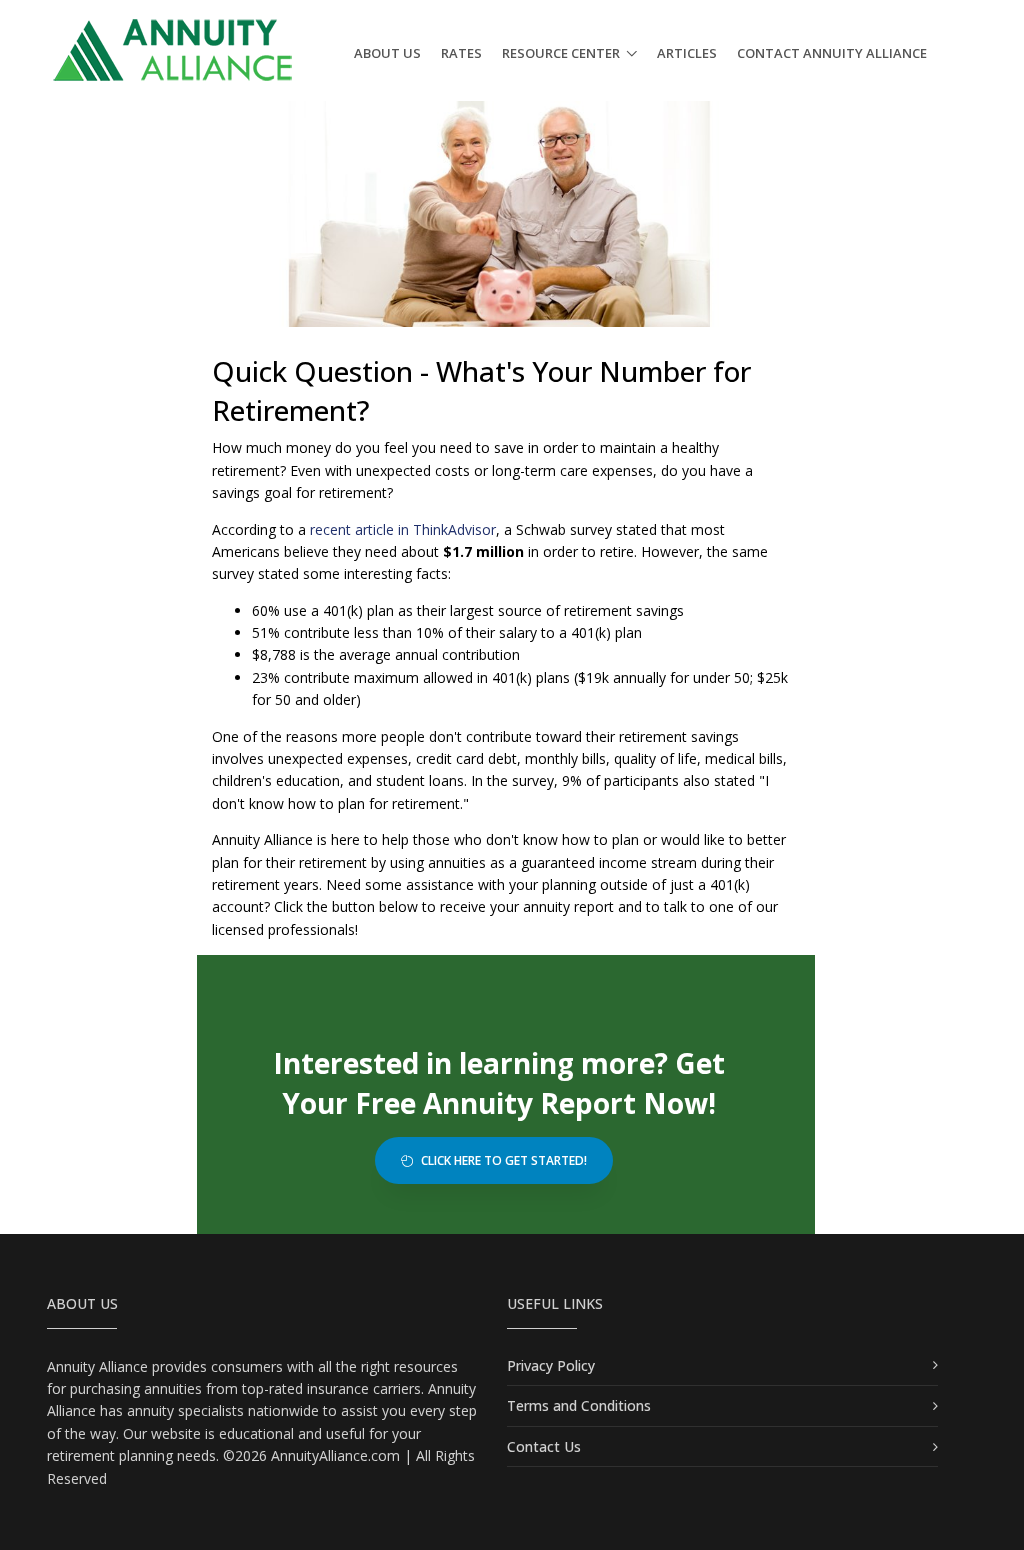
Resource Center (561, 53)
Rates (461, 53)
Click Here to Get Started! (502, 1160)
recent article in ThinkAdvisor (403, 529)
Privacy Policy (551, 1365)
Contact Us (544, 1446)
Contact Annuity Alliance (832, 53)
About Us (387, 53)
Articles (687, 53)
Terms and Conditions (579, 1405)
